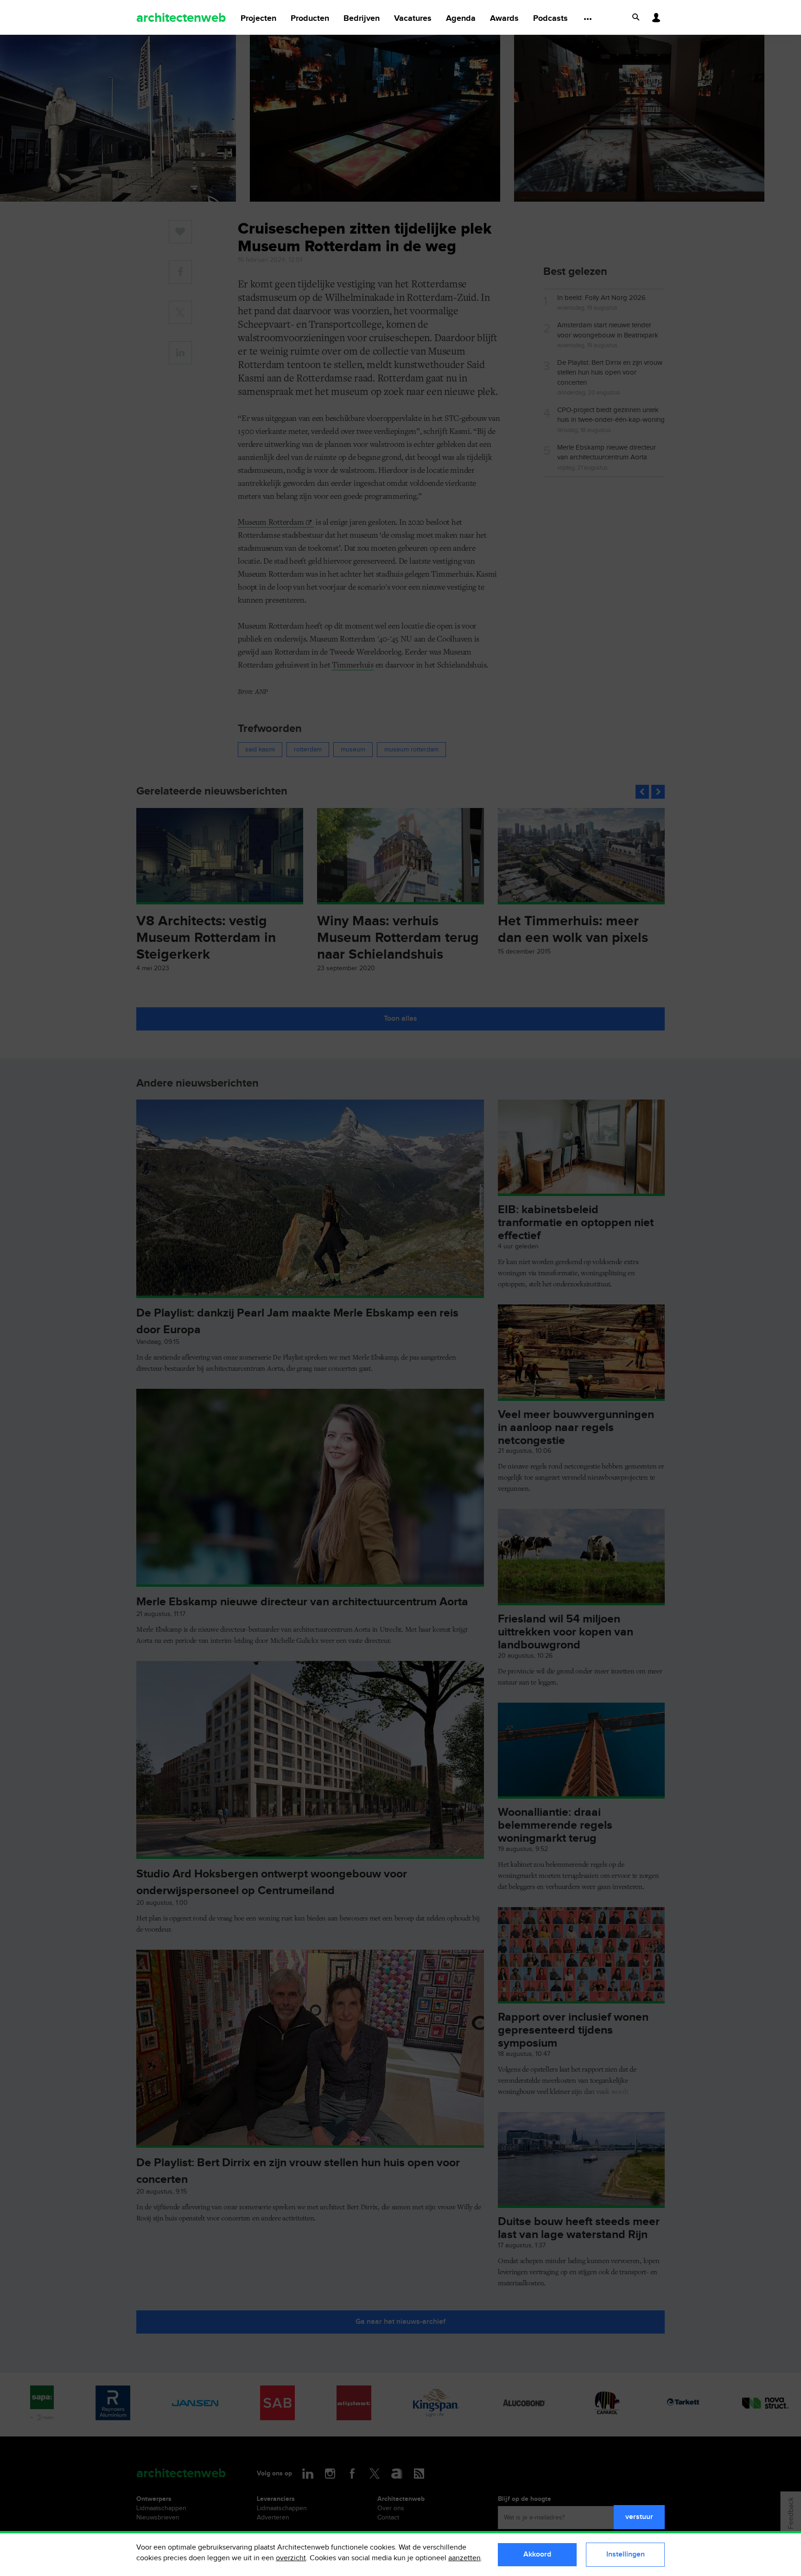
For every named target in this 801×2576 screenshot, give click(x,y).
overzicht (291, 2558)
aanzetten (464, 2558)
